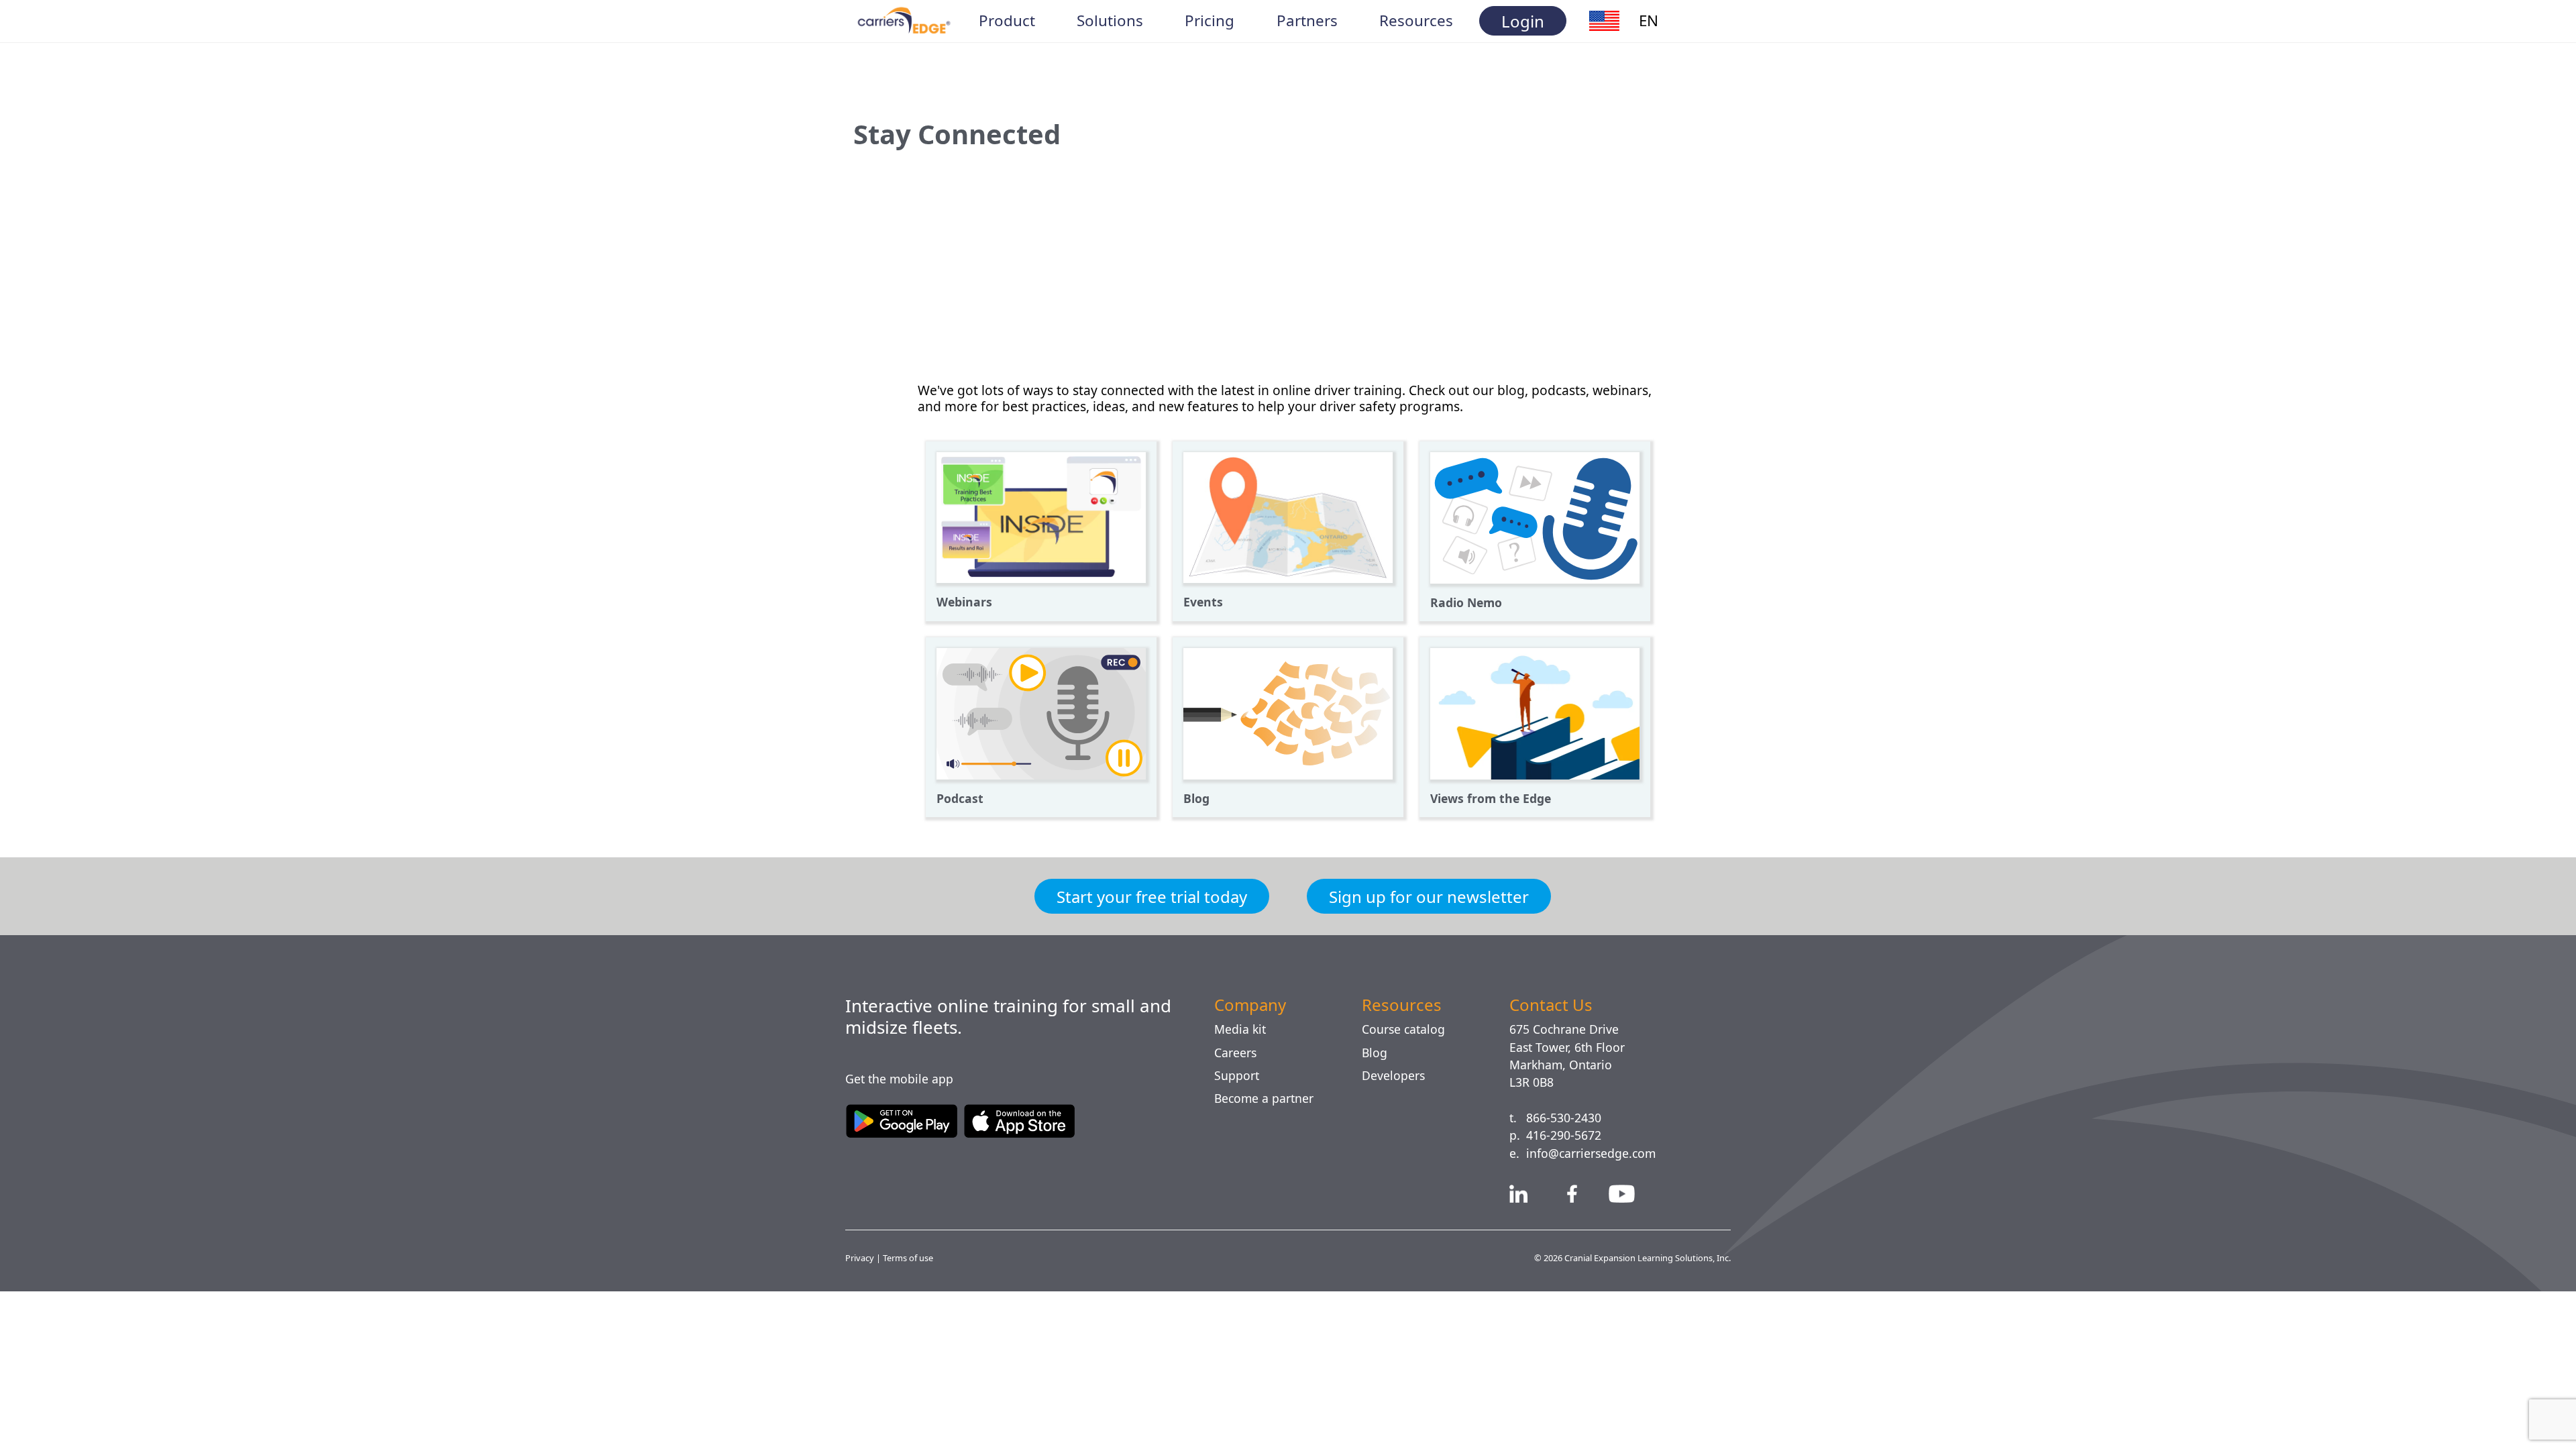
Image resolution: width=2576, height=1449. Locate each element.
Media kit (1241, 1029)
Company (1254, 1005)
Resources (1404, 1005)
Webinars (966, 602)
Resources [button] (1417, 21)
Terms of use (911, 1257)
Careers (1238, 1053)
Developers (1395, 1075)
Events (1204, 602)
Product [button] (1007, 21)
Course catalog (1409, 1029)
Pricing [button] (1210, 21)
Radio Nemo (1467, 602)
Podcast (961, 798)
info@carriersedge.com (1597, 1153)
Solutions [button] (1110, 21)
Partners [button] (1306, 21)
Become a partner (1270, 1098)
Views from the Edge (1493, 798)
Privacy (861, 1257)
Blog (1197, 798)
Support (1239, 1075)
